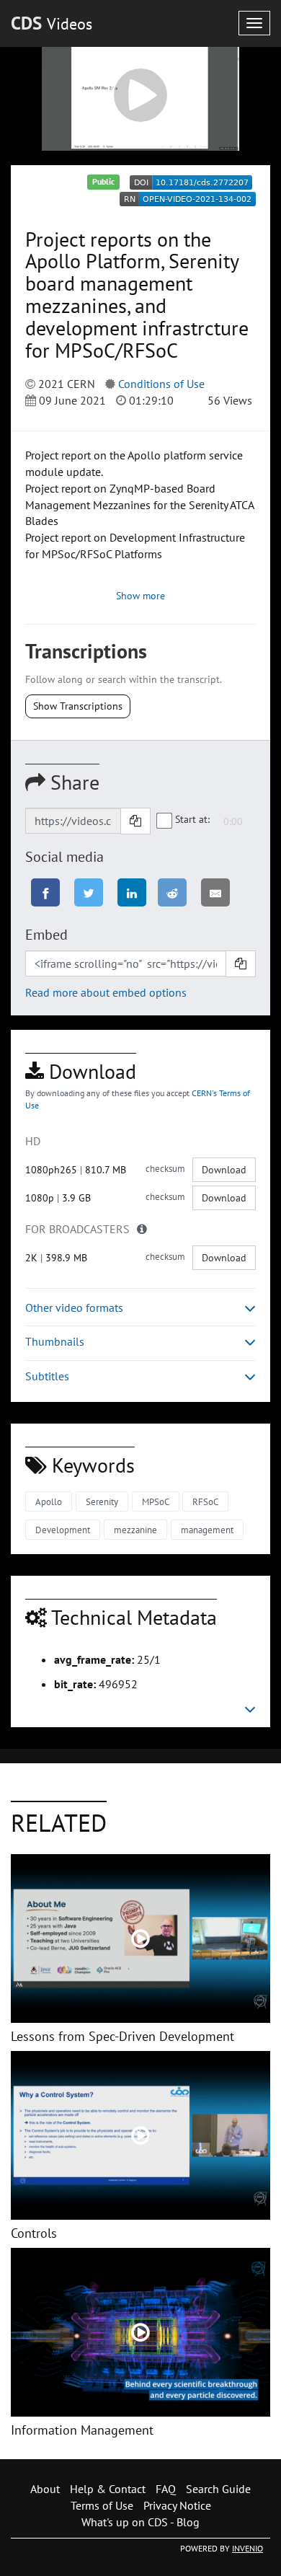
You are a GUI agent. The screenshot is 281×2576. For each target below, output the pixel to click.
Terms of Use (102, 2505)
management (207, 1530)
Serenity (102, 1502)
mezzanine (135, 1530)
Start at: (192, 819)
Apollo (49, 1502)
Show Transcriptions (78, 706)
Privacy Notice (177, 2505)
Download (224, 1170)
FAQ (166, 2489)
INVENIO (247, 2548)
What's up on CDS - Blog (140, 2522)
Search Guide (218, 2489)
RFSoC (205, 1502)
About (45, 2489)
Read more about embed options (106, 992)
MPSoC (156, 1502)
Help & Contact (108, 2489)
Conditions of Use (161, 384)
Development (63, 1530)
